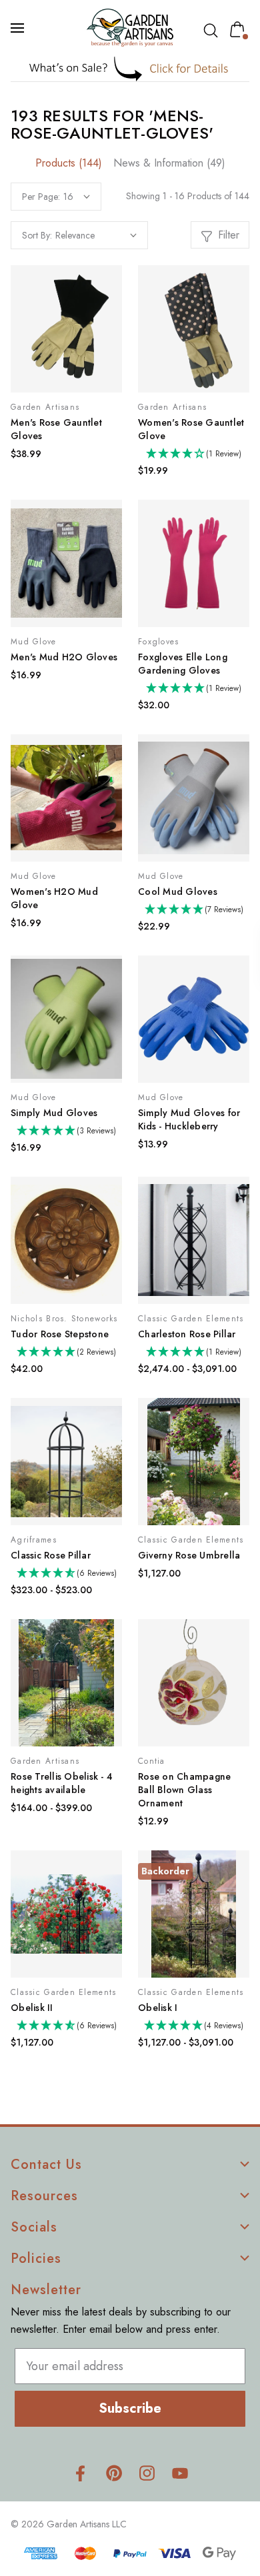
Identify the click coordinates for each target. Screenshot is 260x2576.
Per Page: (41, 197)
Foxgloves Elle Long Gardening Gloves (183, 664)
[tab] (69, 163)
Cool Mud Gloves (178, 892)
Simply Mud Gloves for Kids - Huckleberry (189, 1119)
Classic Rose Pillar (51, 1555)
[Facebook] (80, 2473)
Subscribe (130, 2408)
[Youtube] (180, 2473)
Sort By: (37, 235)
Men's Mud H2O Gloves (64, 657)
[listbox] (96, 235)
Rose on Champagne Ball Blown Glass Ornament (184, 1790)
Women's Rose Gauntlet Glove (191, 429)
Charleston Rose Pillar (187, 1334)
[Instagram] (147, 2473)
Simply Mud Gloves (54, 1113)
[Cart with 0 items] (240, 29)
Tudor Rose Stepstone (60, 1334)
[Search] (213, 31)
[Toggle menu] (19, 28)
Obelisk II (32, 2008)
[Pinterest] (114, 2473)
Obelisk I (158, 2008)
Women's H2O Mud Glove (54, 898)
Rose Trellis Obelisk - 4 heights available (62, 1783)
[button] (130, 68)
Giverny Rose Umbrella (189, 1555)
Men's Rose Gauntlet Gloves (56, 429)
